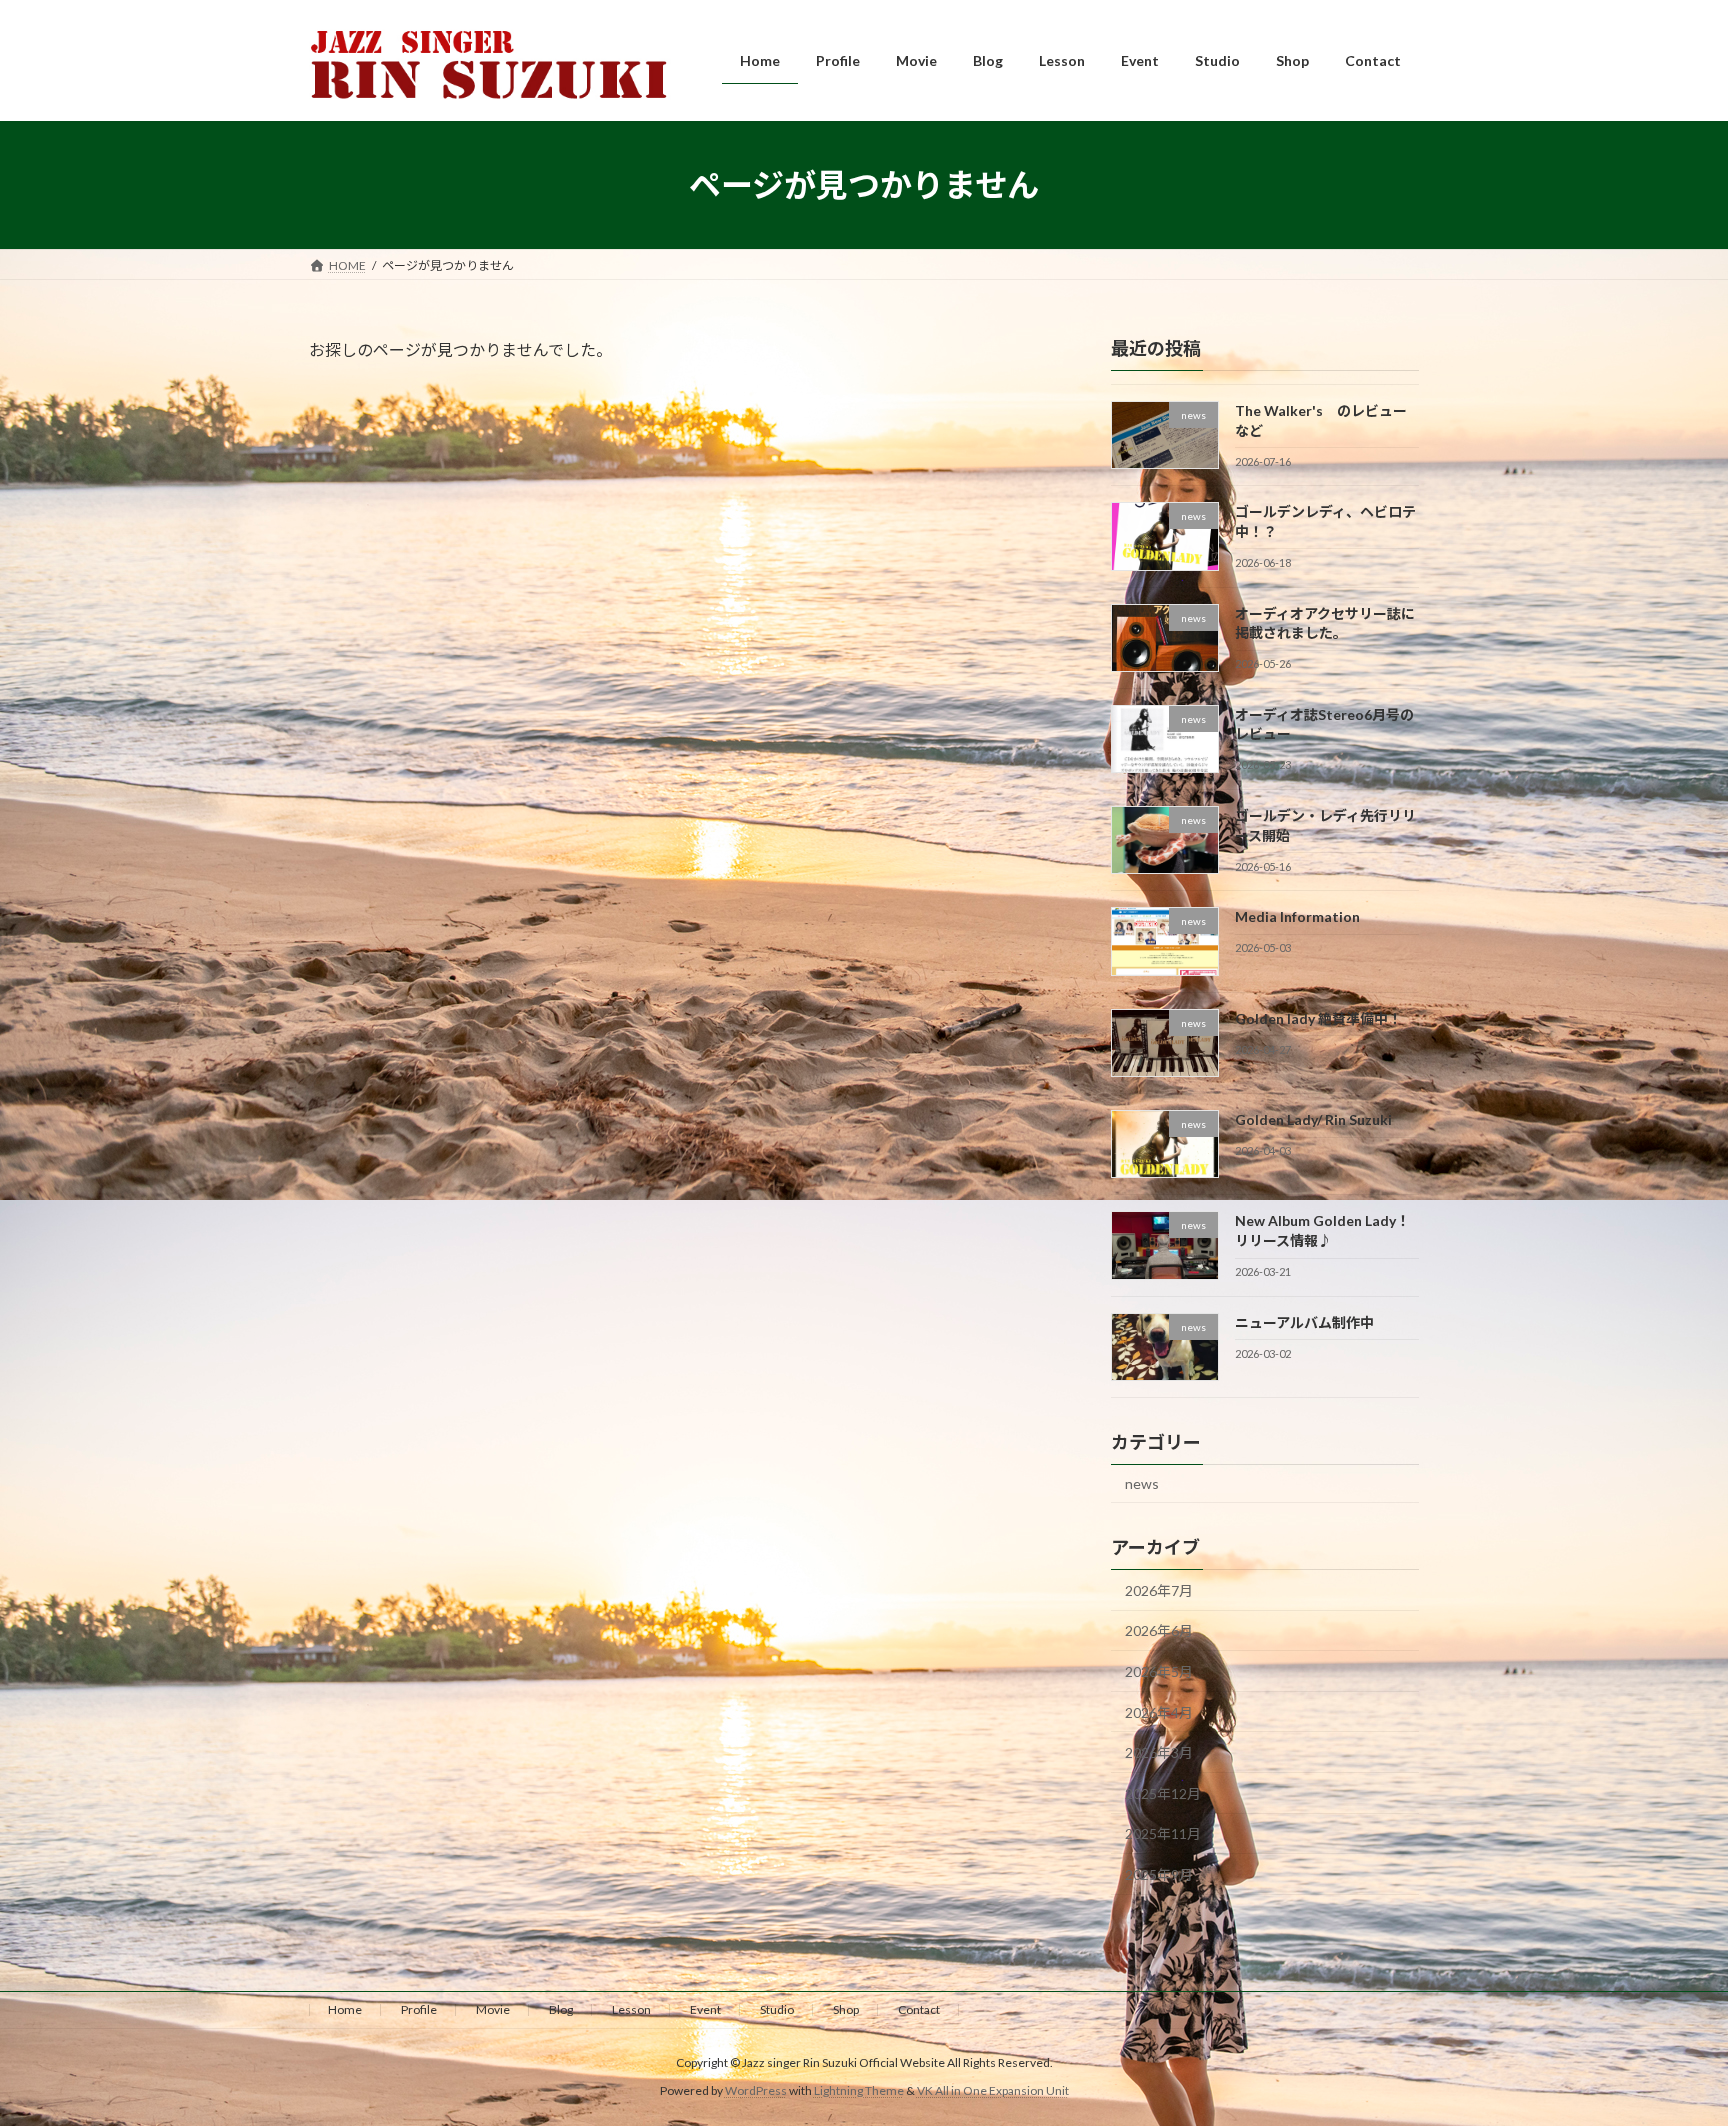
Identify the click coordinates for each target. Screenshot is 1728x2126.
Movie (493, 2009)
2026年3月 (1159, 1752)
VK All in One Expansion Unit (993, 2090)
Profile (419, 2009)
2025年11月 (1163, 1834)
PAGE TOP (1669, 2043)
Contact (919, 2009)
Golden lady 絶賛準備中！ (1318, 1018)
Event (705, 2009)
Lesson (631, 2009)
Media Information (1297, 917)
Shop (846, 2009)
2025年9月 (1159, 1874)
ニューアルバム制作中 (1304, 1322)
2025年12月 (1163, 1793)
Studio (777, 2009)
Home (345, 2009)
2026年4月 (1159, 1712)
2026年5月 (1159, 1671)
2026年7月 (1159, 1590)
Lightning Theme (859, 2090)
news (1142, 1483)
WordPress (756, 2090)
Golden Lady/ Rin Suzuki (1313, 1119)
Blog (561, 2009)
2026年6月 (1159, 1631)
